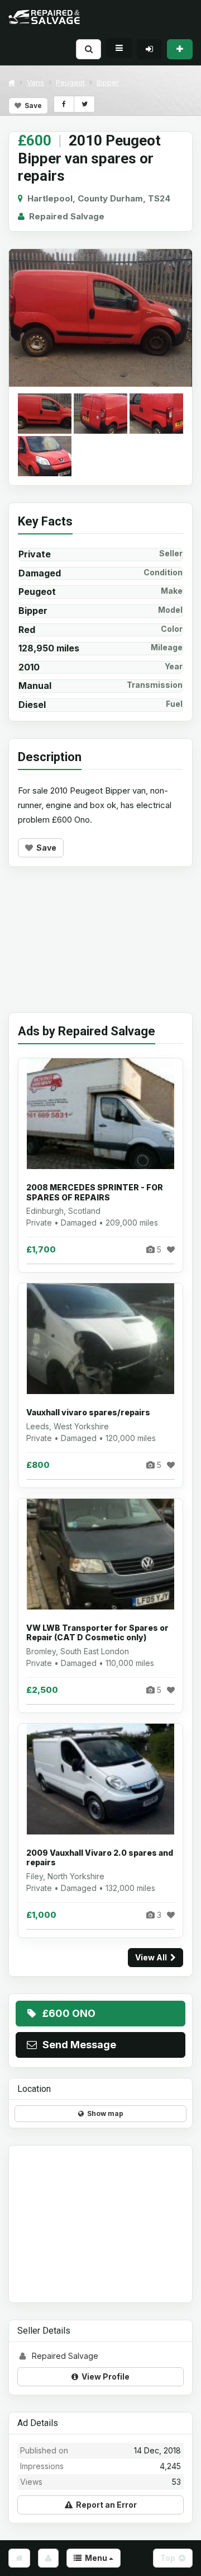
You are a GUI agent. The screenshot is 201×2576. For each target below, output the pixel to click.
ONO (69, 2013)
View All (153, 1957)
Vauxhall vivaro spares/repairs (88, 1412)
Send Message (77, 2045)
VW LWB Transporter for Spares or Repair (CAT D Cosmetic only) (97, 1633)
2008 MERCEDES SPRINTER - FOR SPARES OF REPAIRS (95, 1192)
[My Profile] (48, 2558)
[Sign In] (149, 49)
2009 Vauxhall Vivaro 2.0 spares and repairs (100, 1858)
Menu (95, 2558)
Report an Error (105, 2505)
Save (32, 105)
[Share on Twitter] (84, 104)
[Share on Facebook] (64, 104)
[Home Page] (19, 2558)
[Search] (88, 49)
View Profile (104, 2376)
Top (169, 2558)
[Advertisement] (100, 948)
